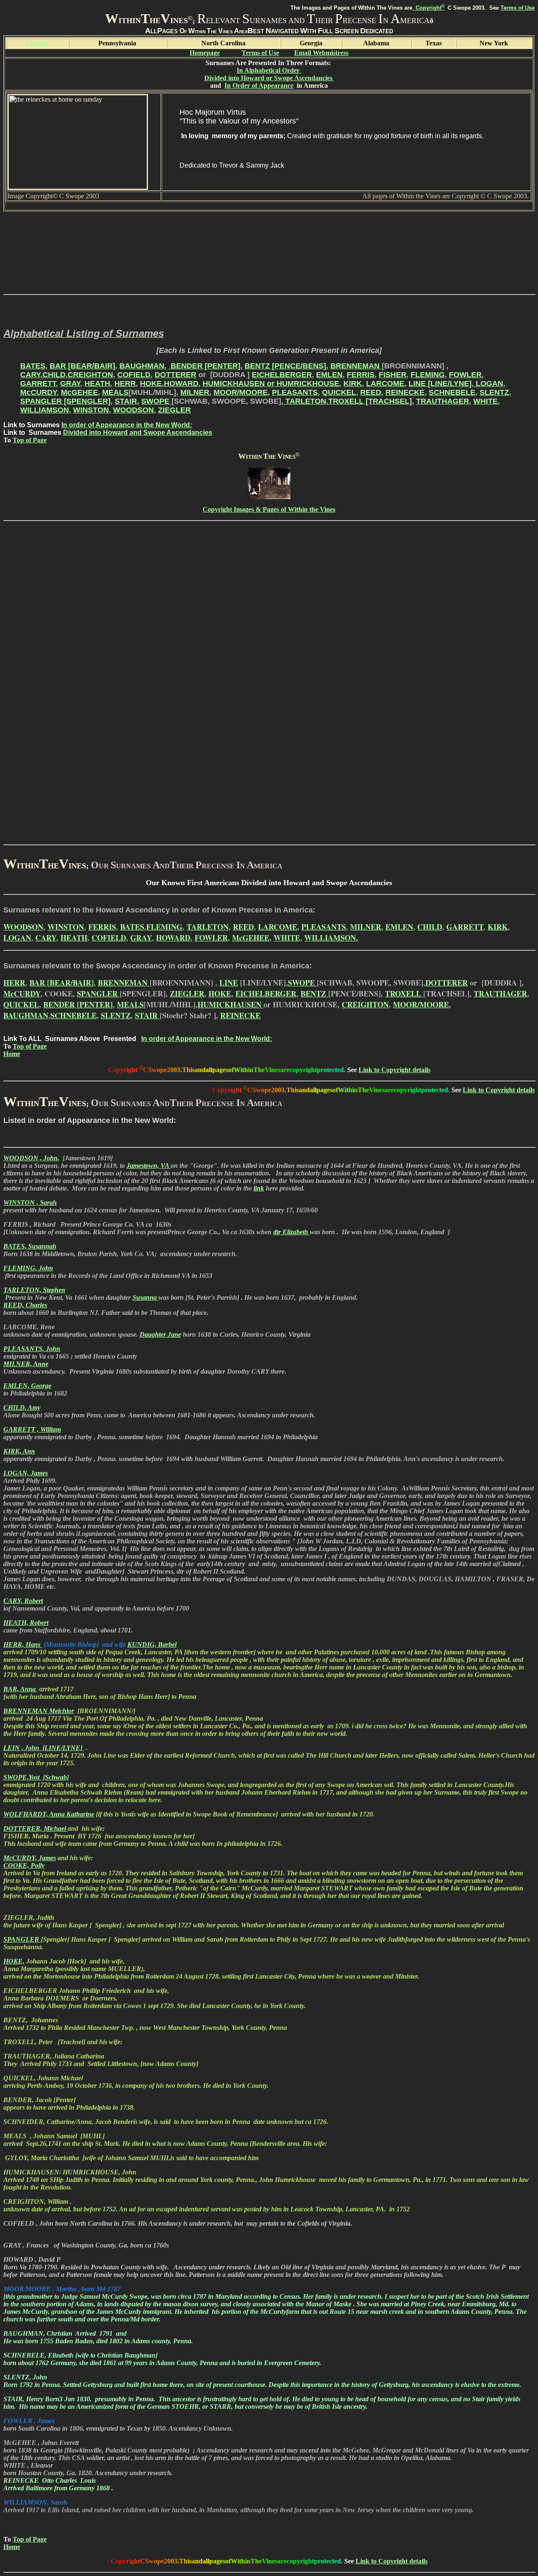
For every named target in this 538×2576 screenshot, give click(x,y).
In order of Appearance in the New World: (127, 425)
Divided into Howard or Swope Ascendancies (269, 78)
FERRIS (361, 375)
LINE (229, 983)
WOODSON (133, 410)
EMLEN (329, 375)
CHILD (54, 375)
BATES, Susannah (30, 1246)
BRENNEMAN (356, 366)
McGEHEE (79, 392)
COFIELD (134, 375)
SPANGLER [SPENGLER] (65, 401)
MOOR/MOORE (241, 392)
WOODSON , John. (31, 1158)
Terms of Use (518, 8)
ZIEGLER (174, 410)
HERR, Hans (23, 1644)
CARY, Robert (23, 1601)
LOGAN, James (26, 1473)
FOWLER (465, 375)
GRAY (70, 384)
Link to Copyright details (394, 1070)
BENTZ (314, 994)
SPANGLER (98, 994)
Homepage (205, 53)
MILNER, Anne (26, 1364)
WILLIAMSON (45, 410)
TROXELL (404, 994)
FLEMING (428, 375)
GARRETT (38, 384)
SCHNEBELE (452, 392)
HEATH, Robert (26, 1623)
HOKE (151, 384)
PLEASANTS (295, 392)
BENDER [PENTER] (204, 366)
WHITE (485, 401)
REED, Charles (25, 1305)
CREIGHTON (90, 375)
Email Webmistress (321, 53)
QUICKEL (339, 392)
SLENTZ (494, 392)
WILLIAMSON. (331, 938)
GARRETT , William (32, 1429)
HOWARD (181, 384)
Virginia (37, 43)
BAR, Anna (20, 1689)
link (259, 1188)
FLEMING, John (28, 1268)
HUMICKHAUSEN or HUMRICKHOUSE (271, 384)
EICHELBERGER (282, 375)
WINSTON (91, 410)
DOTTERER (175, 375)
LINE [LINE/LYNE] (440, 384)
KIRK (353, 384)
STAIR (126, 401)
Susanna (145, 1297)
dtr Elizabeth (291, 1232)
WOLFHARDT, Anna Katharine (49, 1814)
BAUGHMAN (142, 366)
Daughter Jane (160, 1334)
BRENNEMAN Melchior (39, 1711)
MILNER (195, 392)
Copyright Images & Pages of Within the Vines (269, 509)
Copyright (429, 8)
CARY (30, 375)
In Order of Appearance (259, 85)
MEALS (115, 392)
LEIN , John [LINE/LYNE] (44, 1748)
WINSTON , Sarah (30, 1203)
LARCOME (385, 384)
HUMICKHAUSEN (231, 1004)
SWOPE (156, 401)
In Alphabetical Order (269, 70)
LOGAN (488, 384)
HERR (125, 384)
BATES (33, 366)
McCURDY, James (30, 1858)
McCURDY (38, 392)
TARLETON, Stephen (34, 1290)
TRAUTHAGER (443, 401)
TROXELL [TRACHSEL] (370, 401)
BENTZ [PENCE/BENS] (285, 366)
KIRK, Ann (19, 1451)
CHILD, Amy (22, 1408)
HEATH (97, 384)
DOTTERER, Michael (36, 1828)
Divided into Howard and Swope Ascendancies (138, 432)
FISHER (393, 375)
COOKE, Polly (24, 1865)
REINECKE (405, 392)
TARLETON (305, 401)
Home (12, 1054)
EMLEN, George (27, 1386)
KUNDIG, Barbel (152, 1644)
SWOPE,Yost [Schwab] (36, 1777)
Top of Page (30, 440)
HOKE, (14, 1961)
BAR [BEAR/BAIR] (82, 366)
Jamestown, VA (149, 1166)
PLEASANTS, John (32, 1349)
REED (371, 392)
